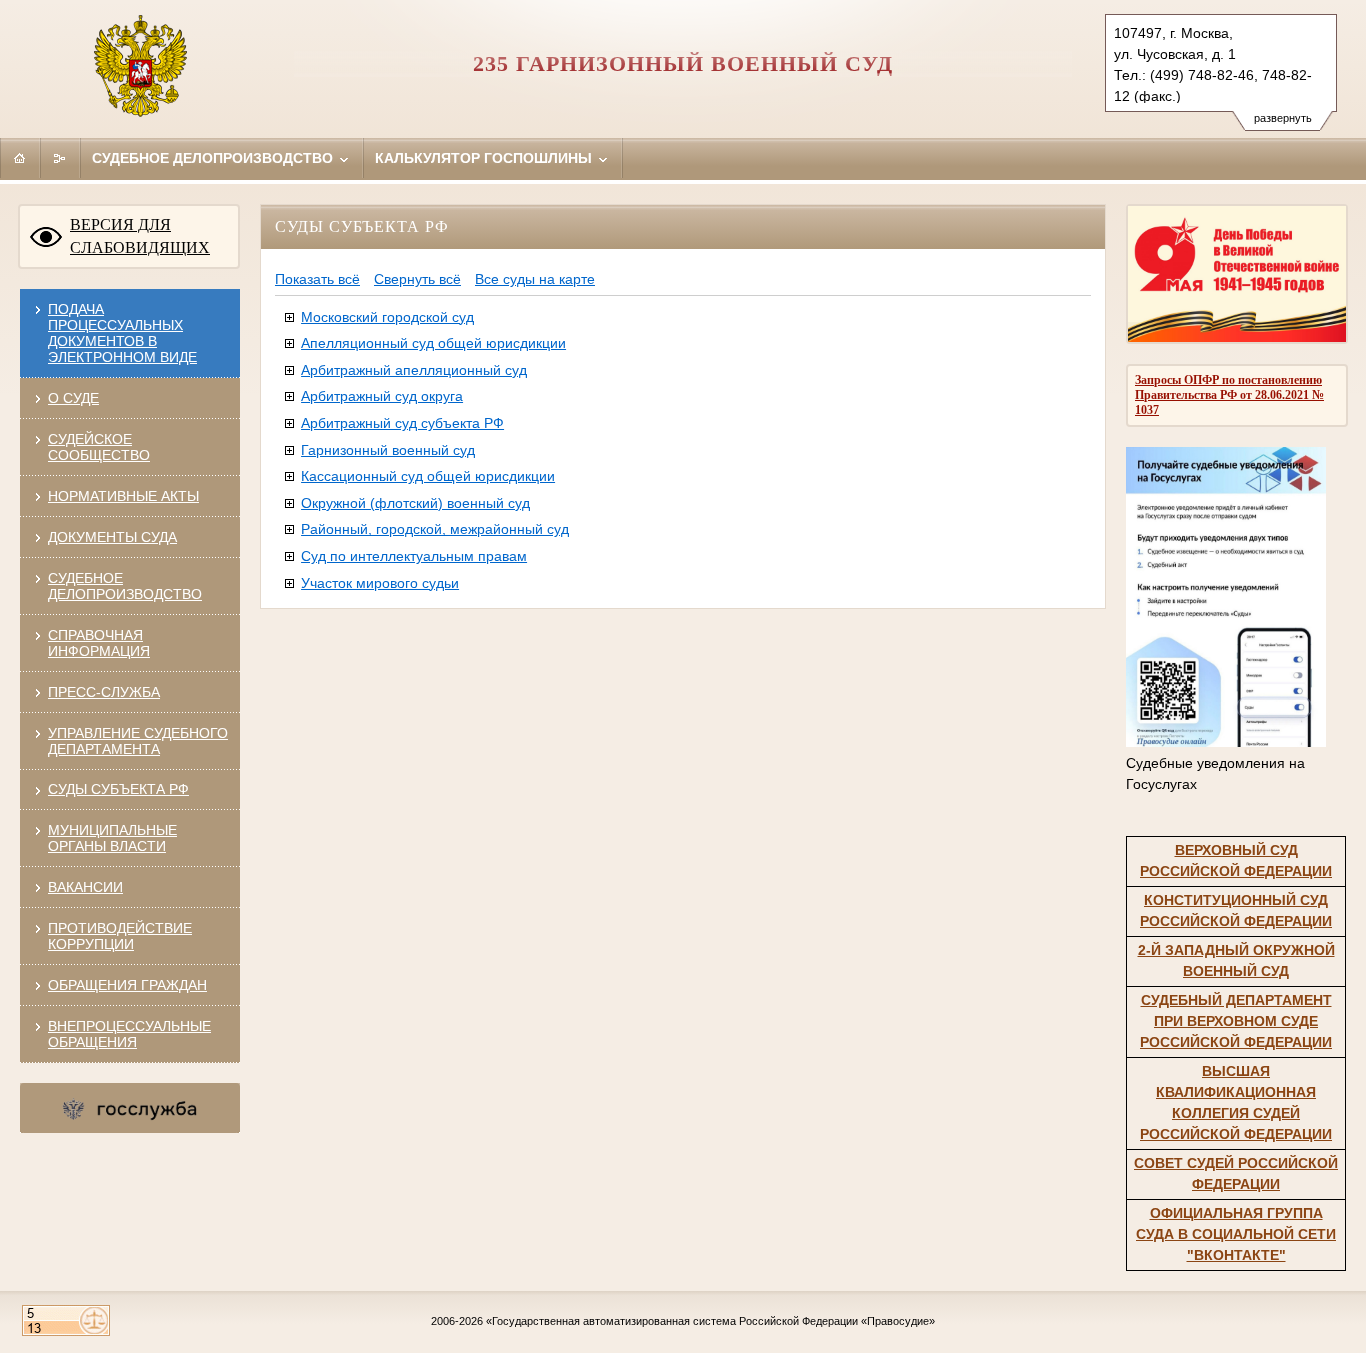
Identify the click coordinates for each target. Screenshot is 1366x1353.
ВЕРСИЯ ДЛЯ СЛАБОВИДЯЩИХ (140, 236)
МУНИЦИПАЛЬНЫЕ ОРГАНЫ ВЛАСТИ (112, 838)
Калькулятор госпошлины (485, 158)
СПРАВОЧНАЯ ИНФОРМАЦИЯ (99, 643)
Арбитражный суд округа (382, 396)
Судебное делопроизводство (214, 158)
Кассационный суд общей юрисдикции (428, 476)
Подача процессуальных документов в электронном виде (122, 333)
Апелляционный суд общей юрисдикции (433, 343)
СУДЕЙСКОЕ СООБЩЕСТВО (99, 447)
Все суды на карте (535, 279)
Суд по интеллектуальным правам (414, 556)
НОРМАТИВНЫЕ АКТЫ (123, 496)
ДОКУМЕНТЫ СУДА (112, 537)
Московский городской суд (387, 317)
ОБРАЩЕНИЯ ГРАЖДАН (127, 985)
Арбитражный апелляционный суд (414, 370)
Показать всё (317, 279)
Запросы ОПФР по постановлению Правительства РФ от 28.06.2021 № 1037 (1229, 395)
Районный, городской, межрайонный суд (435, 529)
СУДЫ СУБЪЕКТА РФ (118, 789)
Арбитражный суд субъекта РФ (402, 423)
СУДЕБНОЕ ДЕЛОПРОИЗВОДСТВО (125, 586)
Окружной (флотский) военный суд (415, 503)
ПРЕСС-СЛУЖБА (104, 692)
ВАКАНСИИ (85, 887)
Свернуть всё (417, 279)
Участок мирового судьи (380, 583)
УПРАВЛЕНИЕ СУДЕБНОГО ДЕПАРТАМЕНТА (138, 741)
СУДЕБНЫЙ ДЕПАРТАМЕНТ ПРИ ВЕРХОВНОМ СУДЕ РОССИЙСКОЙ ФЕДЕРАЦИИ (1236, 1021)
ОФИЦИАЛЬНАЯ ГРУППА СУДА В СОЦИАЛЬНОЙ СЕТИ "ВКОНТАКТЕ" (1236, 1234)
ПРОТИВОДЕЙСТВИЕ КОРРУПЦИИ (120, 936)
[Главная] (20, 158)
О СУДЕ (73, 398)
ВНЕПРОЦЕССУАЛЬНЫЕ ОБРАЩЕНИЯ (129, 1034)
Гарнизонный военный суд (388, 450)
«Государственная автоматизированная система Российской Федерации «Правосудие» (710, 1321)
